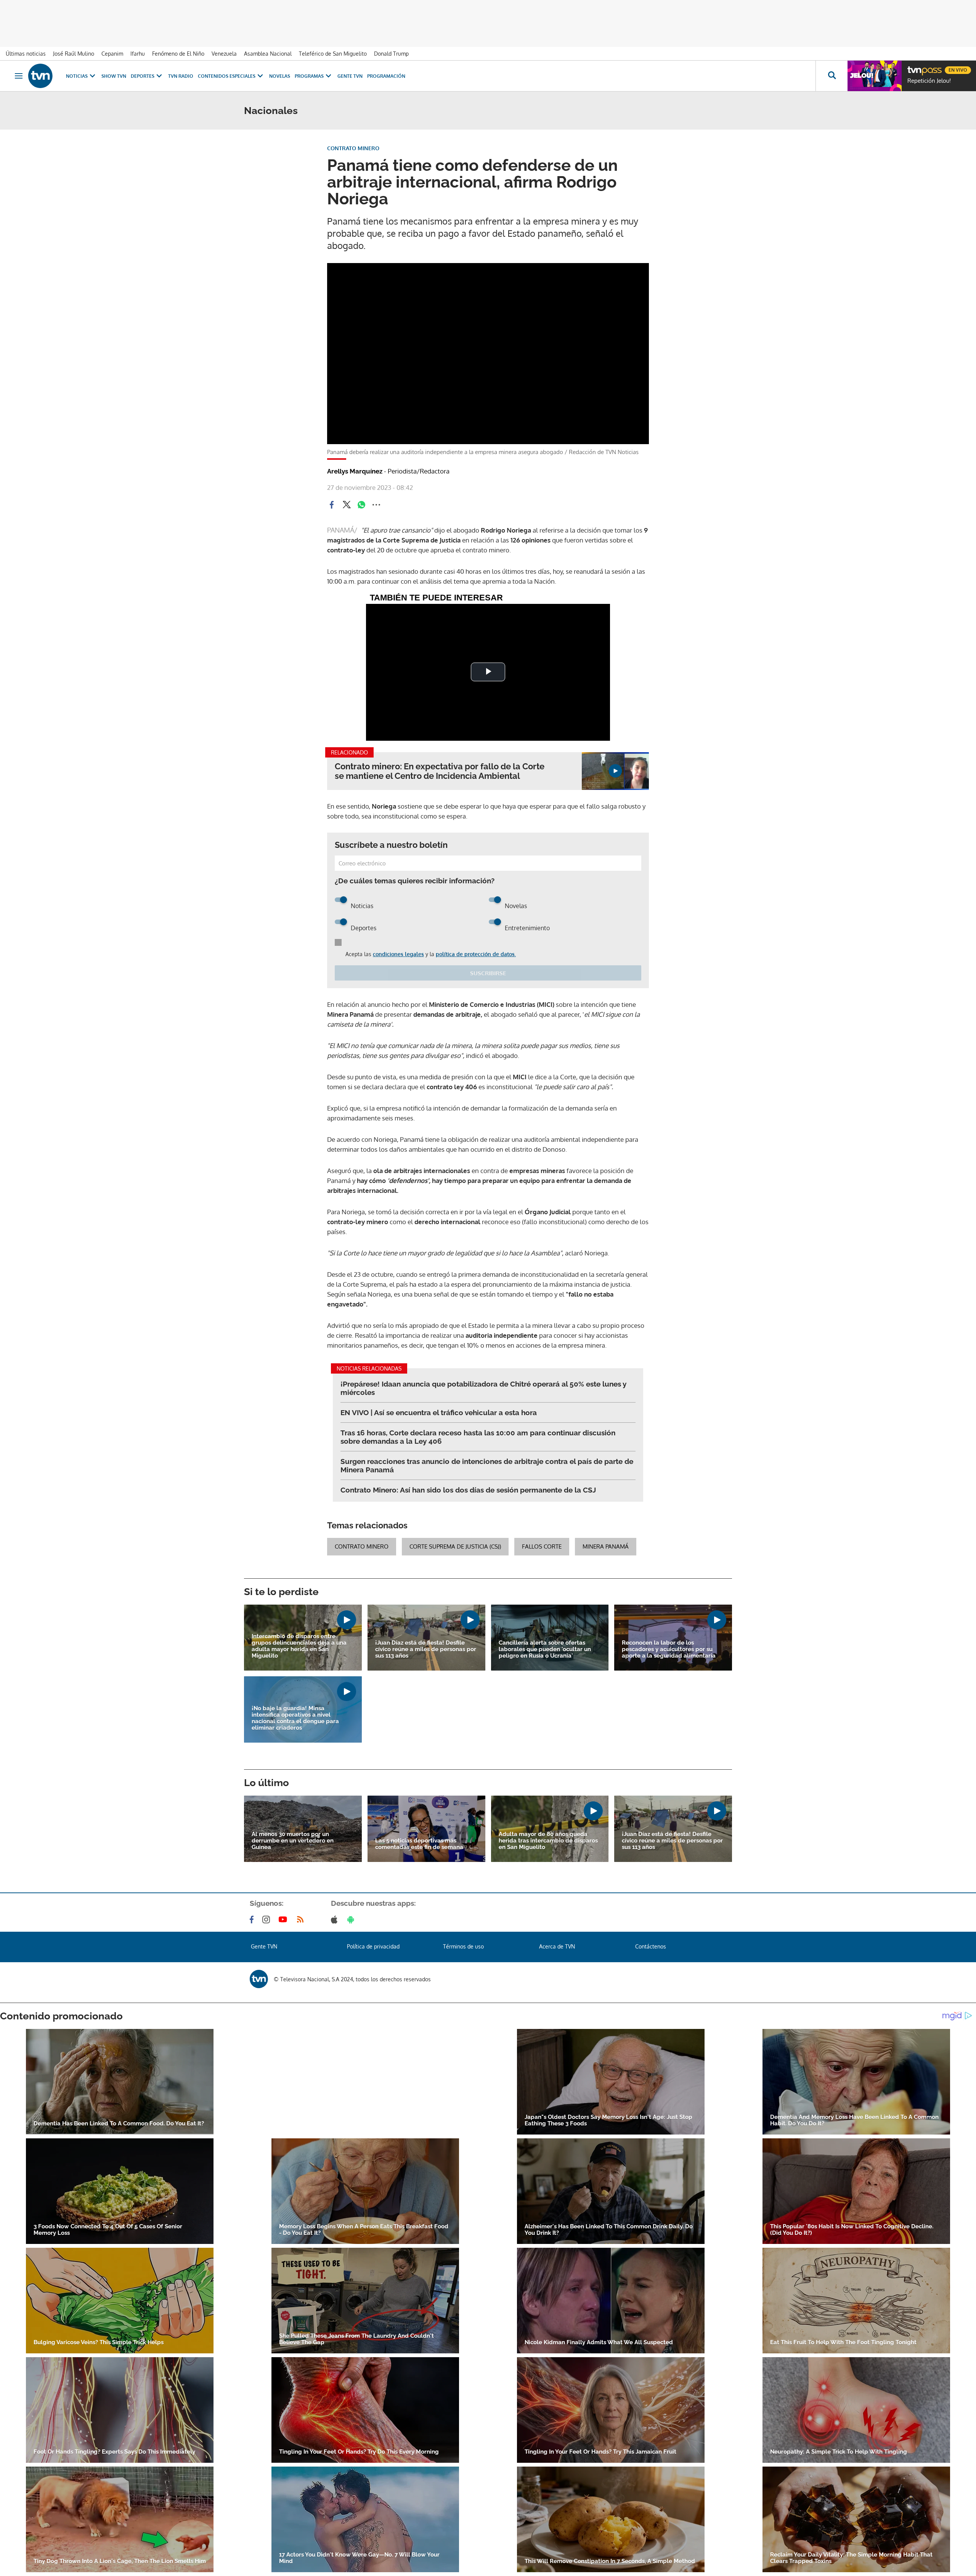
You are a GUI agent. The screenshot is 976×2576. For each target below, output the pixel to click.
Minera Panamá (606, 1546)
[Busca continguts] (832, 76)
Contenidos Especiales (227, 76)
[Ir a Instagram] (268, 1920)
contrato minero (362, 1546)
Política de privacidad (373, 1946)
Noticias (77, 76)
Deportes (143, 76)
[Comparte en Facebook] (332, 505)
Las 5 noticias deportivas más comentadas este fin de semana (419, 1844)
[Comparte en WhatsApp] (361, 505)
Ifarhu (138, 54)
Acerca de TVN (557, 1946)
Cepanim (112, 54)
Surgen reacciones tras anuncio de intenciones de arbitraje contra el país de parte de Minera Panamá (487, 1465)
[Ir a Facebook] (253, 1920)
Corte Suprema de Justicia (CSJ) (455, 1546)
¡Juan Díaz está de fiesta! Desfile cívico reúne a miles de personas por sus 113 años (426, 1649)
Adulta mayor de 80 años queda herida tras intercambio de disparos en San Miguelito (548, 1841)
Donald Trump (391, 54)
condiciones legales (398, 954)
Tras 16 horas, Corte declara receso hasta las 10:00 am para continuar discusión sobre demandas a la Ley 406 (478, 1437)
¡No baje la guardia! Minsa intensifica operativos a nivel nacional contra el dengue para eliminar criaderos (295, 1718)
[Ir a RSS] (302, 1920)
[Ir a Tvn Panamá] (40, 76)
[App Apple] (336, 1920)
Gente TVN (350, 76)
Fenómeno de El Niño (178, 54)
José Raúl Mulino (74, 54)
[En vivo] (914, 67)
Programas (309, 76)
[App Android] (352, 1920)
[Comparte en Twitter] (347, 505)
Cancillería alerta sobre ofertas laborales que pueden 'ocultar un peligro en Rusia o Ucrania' (545, 1649)
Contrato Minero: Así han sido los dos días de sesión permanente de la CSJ (468, 1490)
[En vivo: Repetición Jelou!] (875, 76)
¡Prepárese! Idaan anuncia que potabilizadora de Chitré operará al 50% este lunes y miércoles (483, 1388)
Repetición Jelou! (929, 81)
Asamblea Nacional (268, 54)
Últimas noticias (26, 54)
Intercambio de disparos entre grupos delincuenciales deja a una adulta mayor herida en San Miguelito (299, 1646)
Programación (386, 76)
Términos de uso (463, 1946)
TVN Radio (181, 76)
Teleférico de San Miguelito (333, 54)
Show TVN (114, 76)
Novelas (280, 76)
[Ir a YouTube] (284, 1920)
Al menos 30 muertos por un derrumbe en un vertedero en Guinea (293, 1841)
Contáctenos (651, 1946)
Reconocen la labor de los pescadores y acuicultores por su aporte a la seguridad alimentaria (669, 1649)
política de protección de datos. (476, 954)
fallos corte (542, 1546)
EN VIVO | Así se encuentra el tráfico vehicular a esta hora (439, 1412)
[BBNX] (259, 1979)
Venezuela (224, 54)
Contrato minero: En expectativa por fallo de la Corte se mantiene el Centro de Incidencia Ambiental (440, 771)
